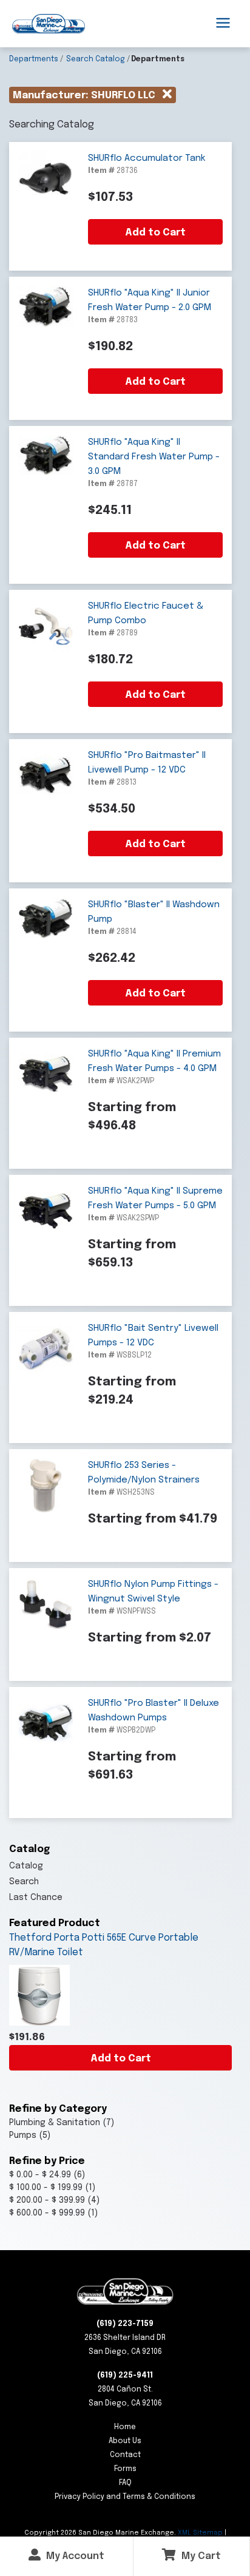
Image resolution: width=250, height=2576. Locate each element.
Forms (125, 2469)
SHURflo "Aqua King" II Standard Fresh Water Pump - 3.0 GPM (154, 457)
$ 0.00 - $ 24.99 (40, 2175)
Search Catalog (96, 59)
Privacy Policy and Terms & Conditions (125, 2497)
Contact (125, 2455)
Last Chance (36, 1898)
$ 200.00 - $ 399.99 (47, 2200)
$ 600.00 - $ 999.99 (47, 2213)
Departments (34, 59)
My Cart (200, 2556)
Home (125, 2427)
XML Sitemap (200, 2533)
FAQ (125, 2483)
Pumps (23, 2135)
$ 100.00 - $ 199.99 (46, 2188)
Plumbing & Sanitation (55, 2123)
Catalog (26, 1866)
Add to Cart (121, 2059)
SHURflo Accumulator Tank (147, 158)
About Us (125, 2441)
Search (24, 1882)
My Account (74, 2556)
